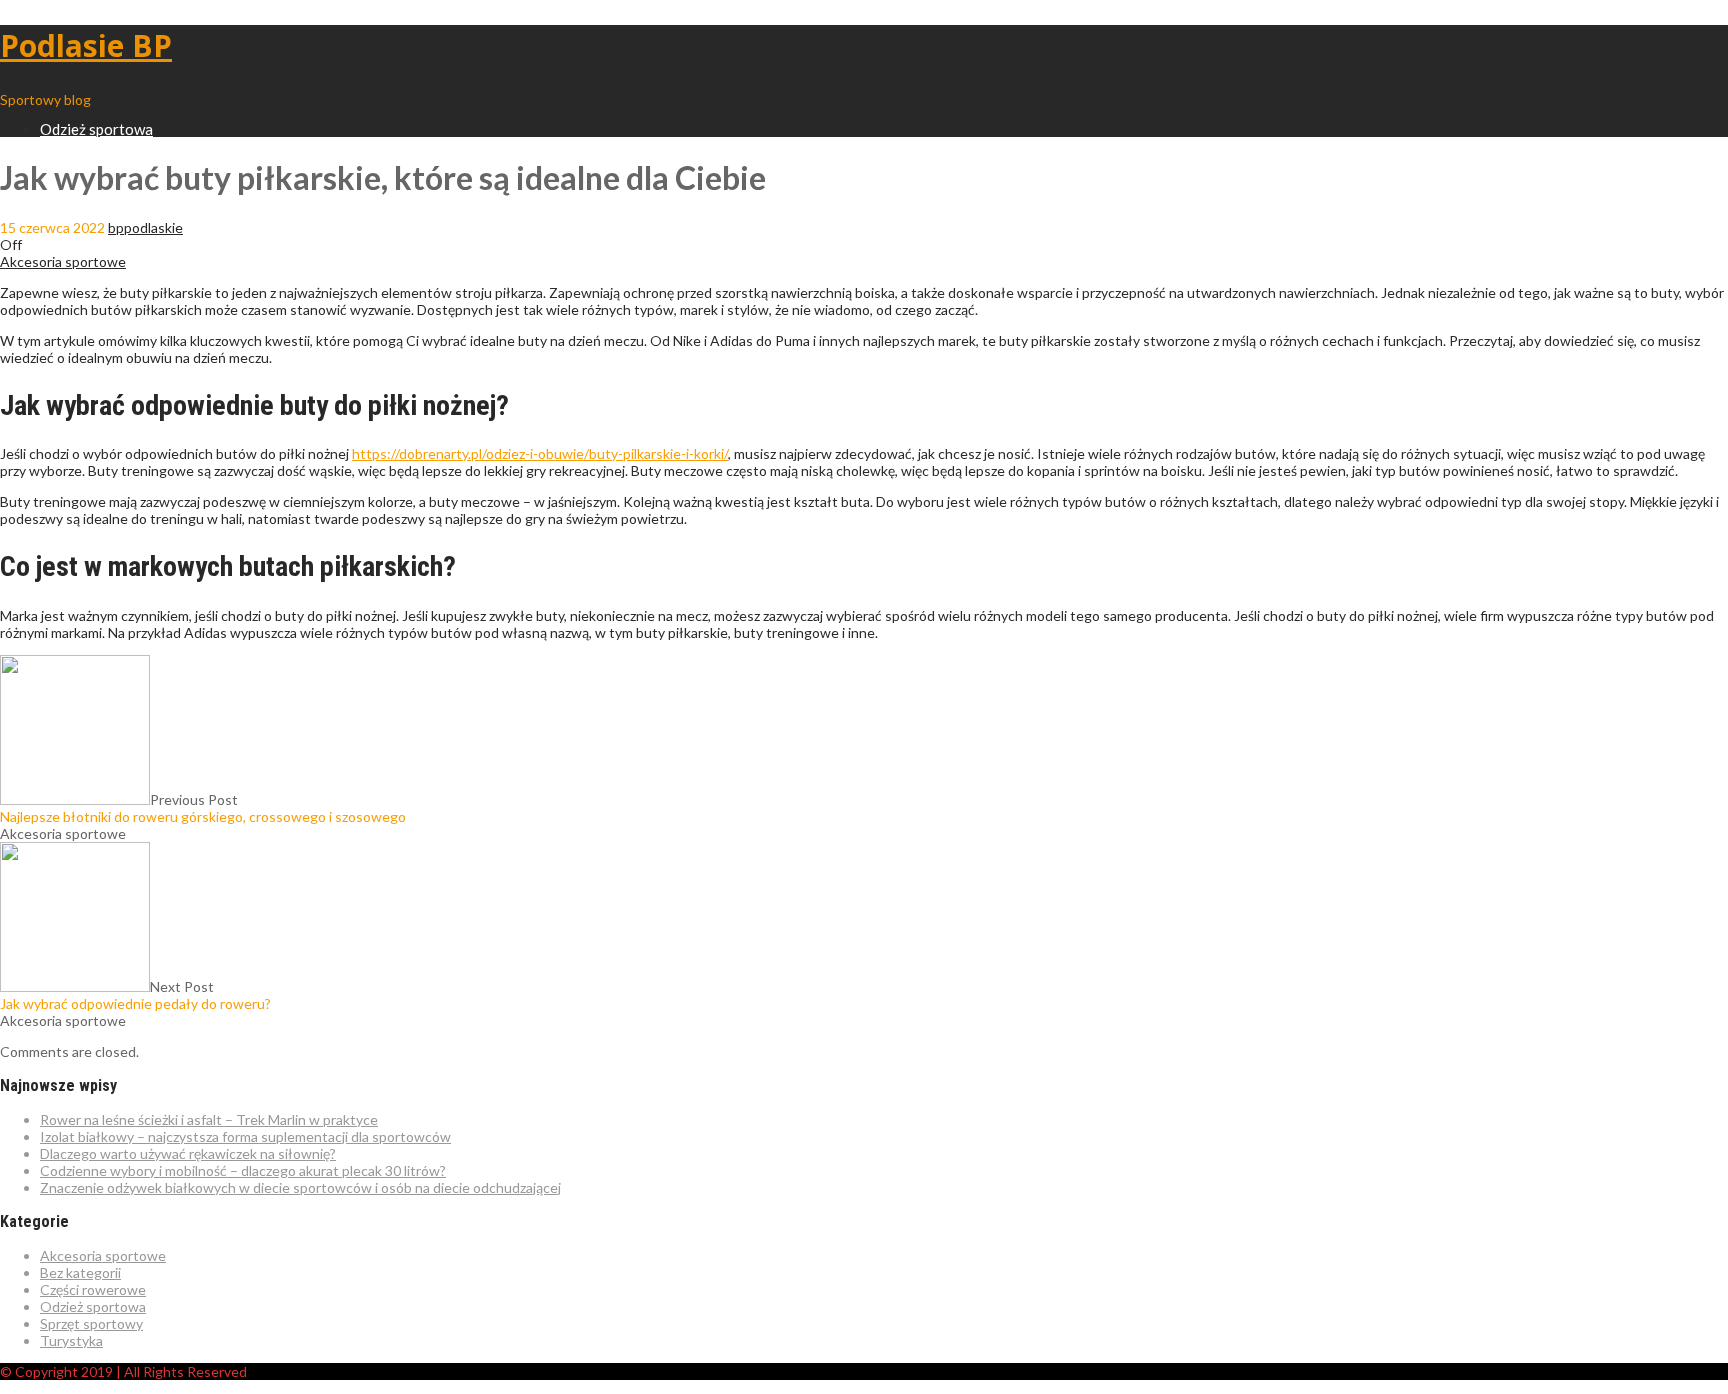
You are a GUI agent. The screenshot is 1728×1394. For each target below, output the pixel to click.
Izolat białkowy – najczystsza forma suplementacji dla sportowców (245, 1136)
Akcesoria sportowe (63, 261)
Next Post (135, 995)
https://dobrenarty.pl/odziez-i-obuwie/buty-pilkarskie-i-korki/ (540, 453)
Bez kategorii (80, 1272)
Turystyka (71, 1340)
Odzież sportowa (96, 129)
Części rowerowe (93, 1289)
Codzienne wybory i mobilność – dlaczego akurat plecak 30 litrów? (243, 1170)
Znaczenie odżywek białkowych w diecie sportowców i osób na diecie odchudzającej (300, 1187)
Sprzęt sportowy (91, 1323)
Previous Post (203, 808)
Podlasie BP (86, 45)
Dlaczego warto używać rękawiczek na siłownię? (188, 1153)
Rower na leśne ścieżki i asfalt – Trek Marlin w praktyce (209, 1119)
